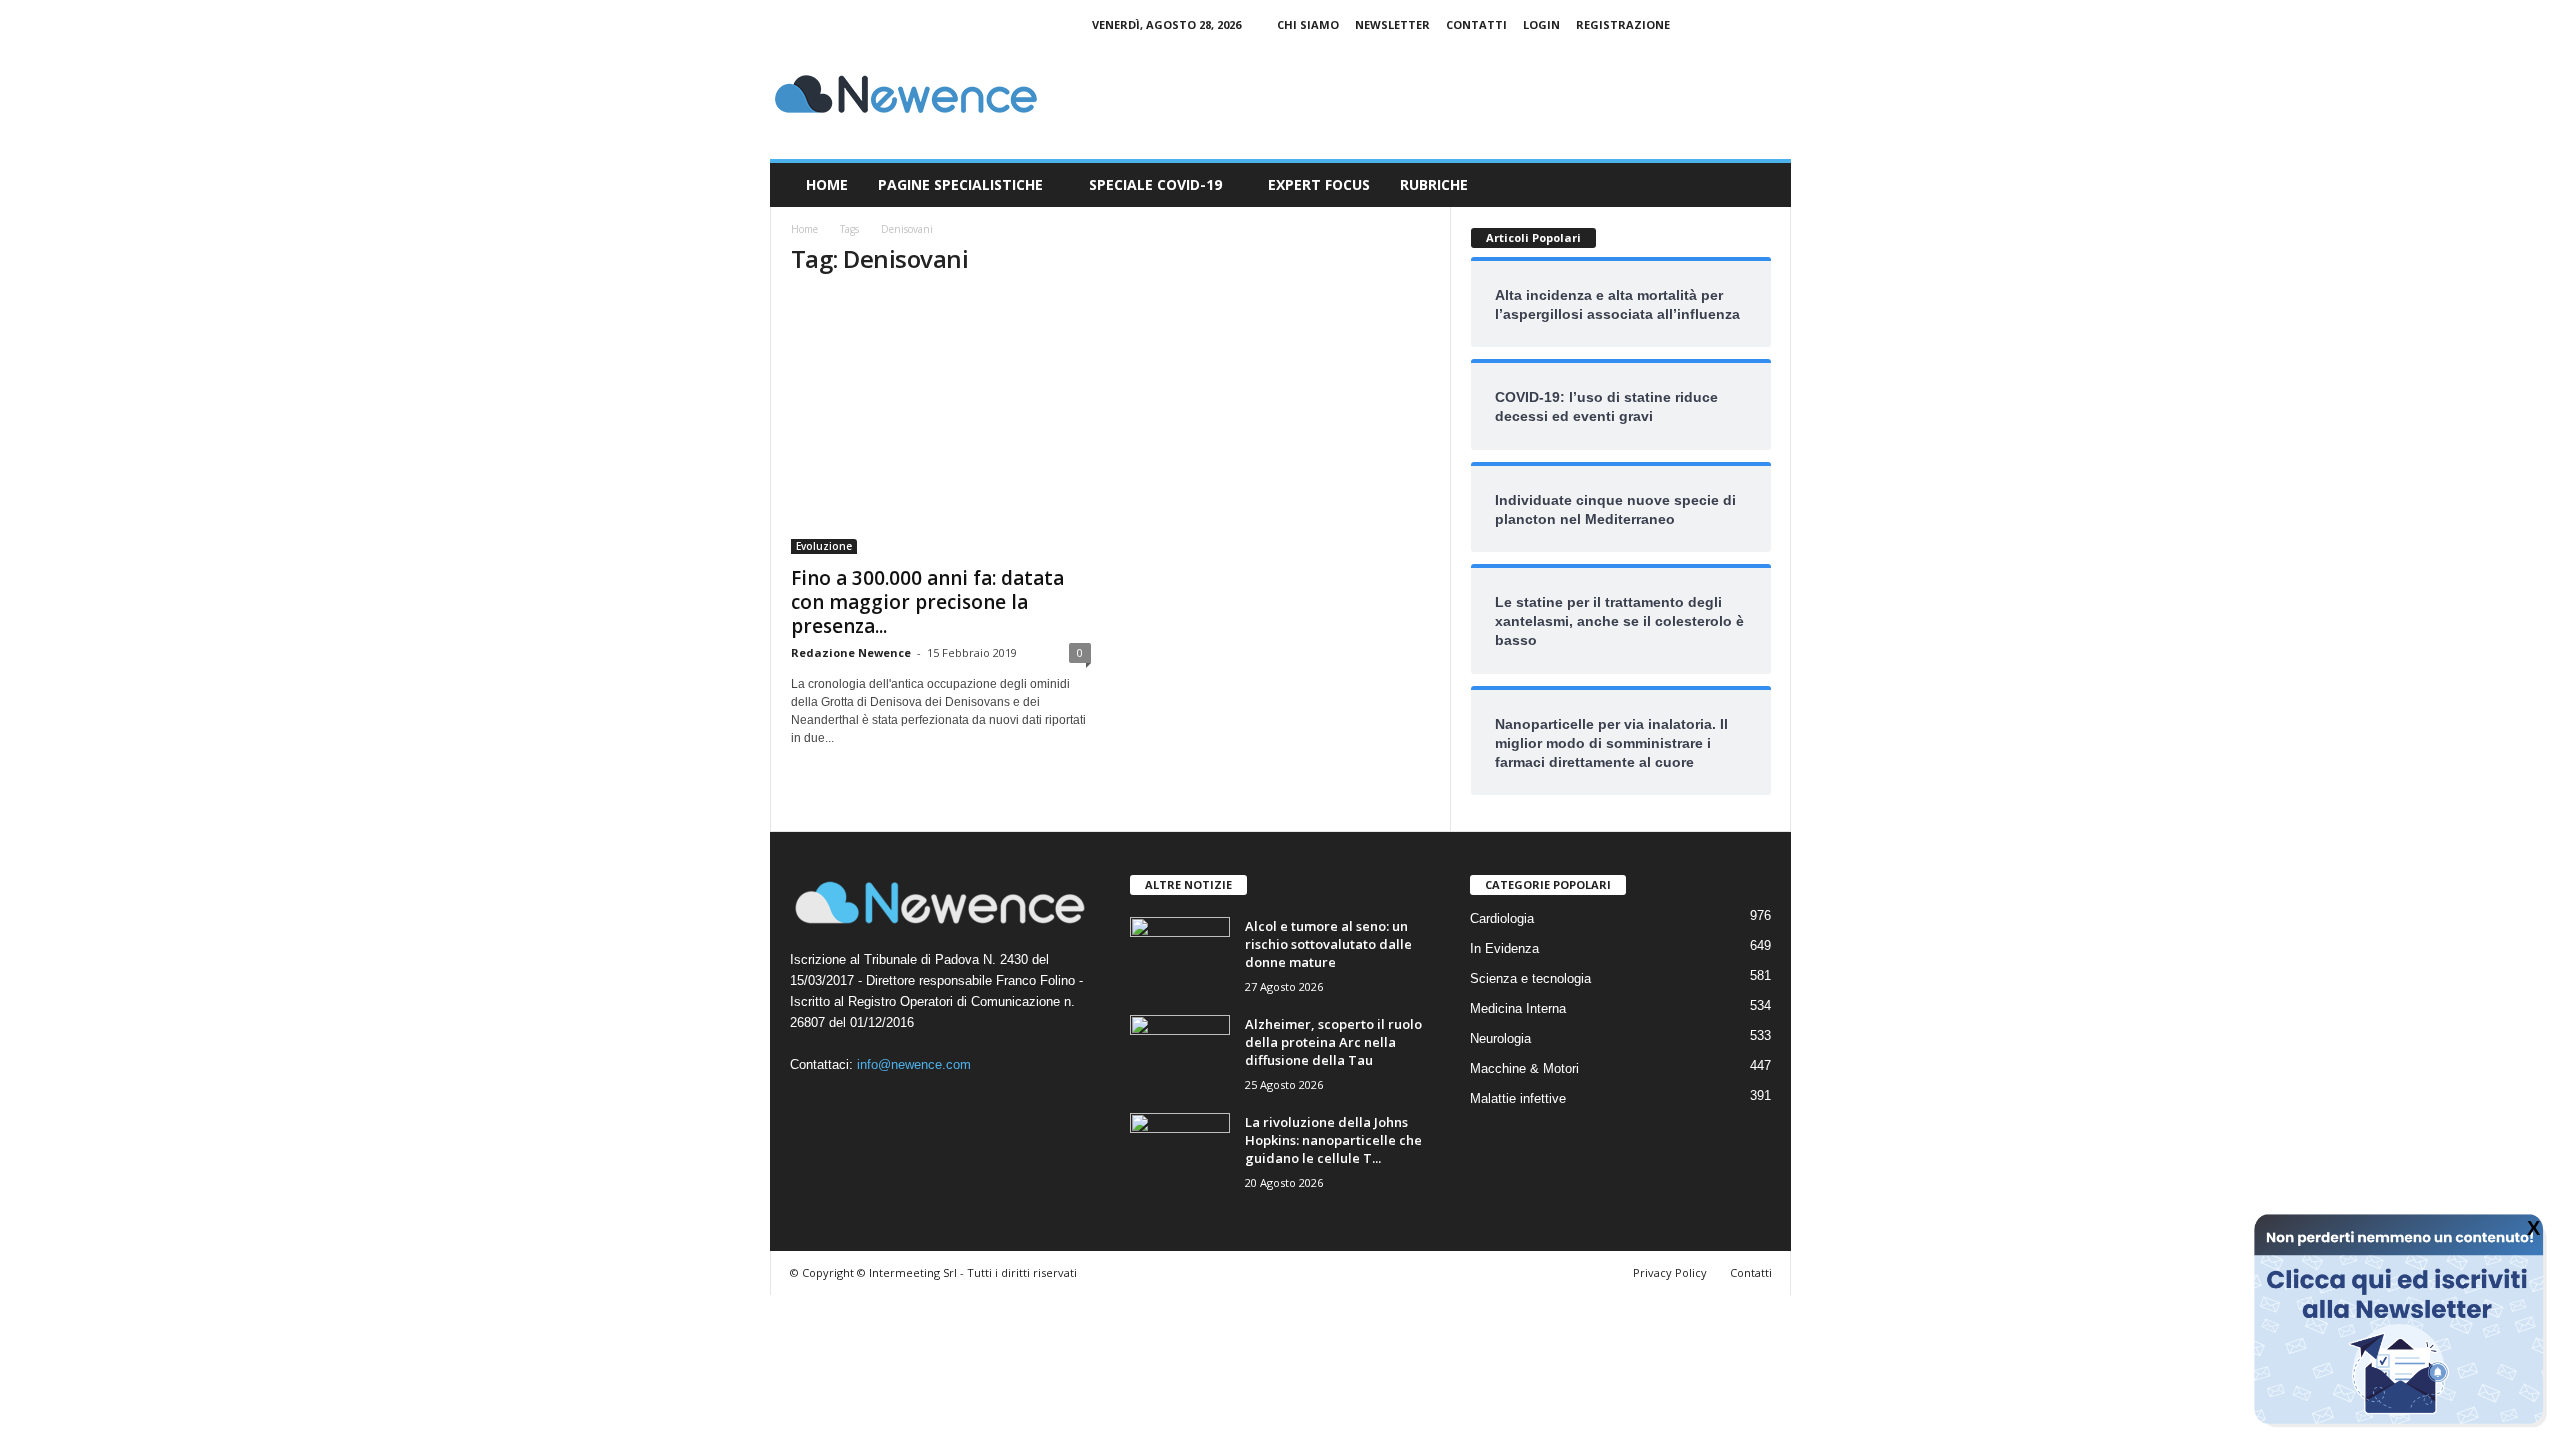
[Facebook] (1714, 24)
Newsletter (1392, 24)
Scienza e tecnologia (1530, 978)
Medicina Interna (1518, 1008)
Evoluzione (824, 546)
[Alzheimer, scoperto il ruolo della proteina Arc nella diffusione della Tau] (1180, 1052)
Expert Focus (1319, 184)
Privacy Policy (1670, 1272)
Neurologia (1500, 1038)
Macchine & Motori (1524, 1068)
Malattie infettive (1518, 1098)
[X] (1776, 24)
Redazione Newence (851, 652)
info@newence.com (914, 1064)
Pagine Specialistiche (960, 184)
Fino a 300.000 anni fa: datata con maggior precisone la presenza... (927, 602)
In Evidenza (1504, 948)
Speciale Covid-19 (1155, 184)
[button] (1761, 185)
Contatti (1476, 24)
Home (827, 184)
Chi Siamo (1308, 24)
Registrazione (1623, 24)
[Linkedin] (1745, 24)
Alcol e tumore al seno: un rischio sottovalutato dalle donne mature (1328, 944)
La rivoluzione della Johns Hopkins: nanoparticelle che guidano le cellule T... (1333, 1140)
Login (1541, 24)
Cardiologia (1502, 918)
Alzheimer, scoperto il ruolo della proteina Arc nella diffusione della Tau (1333, 1042)
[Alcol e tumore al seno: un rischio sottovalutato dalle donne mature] (1180, 954)
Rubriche (1434, 184)
